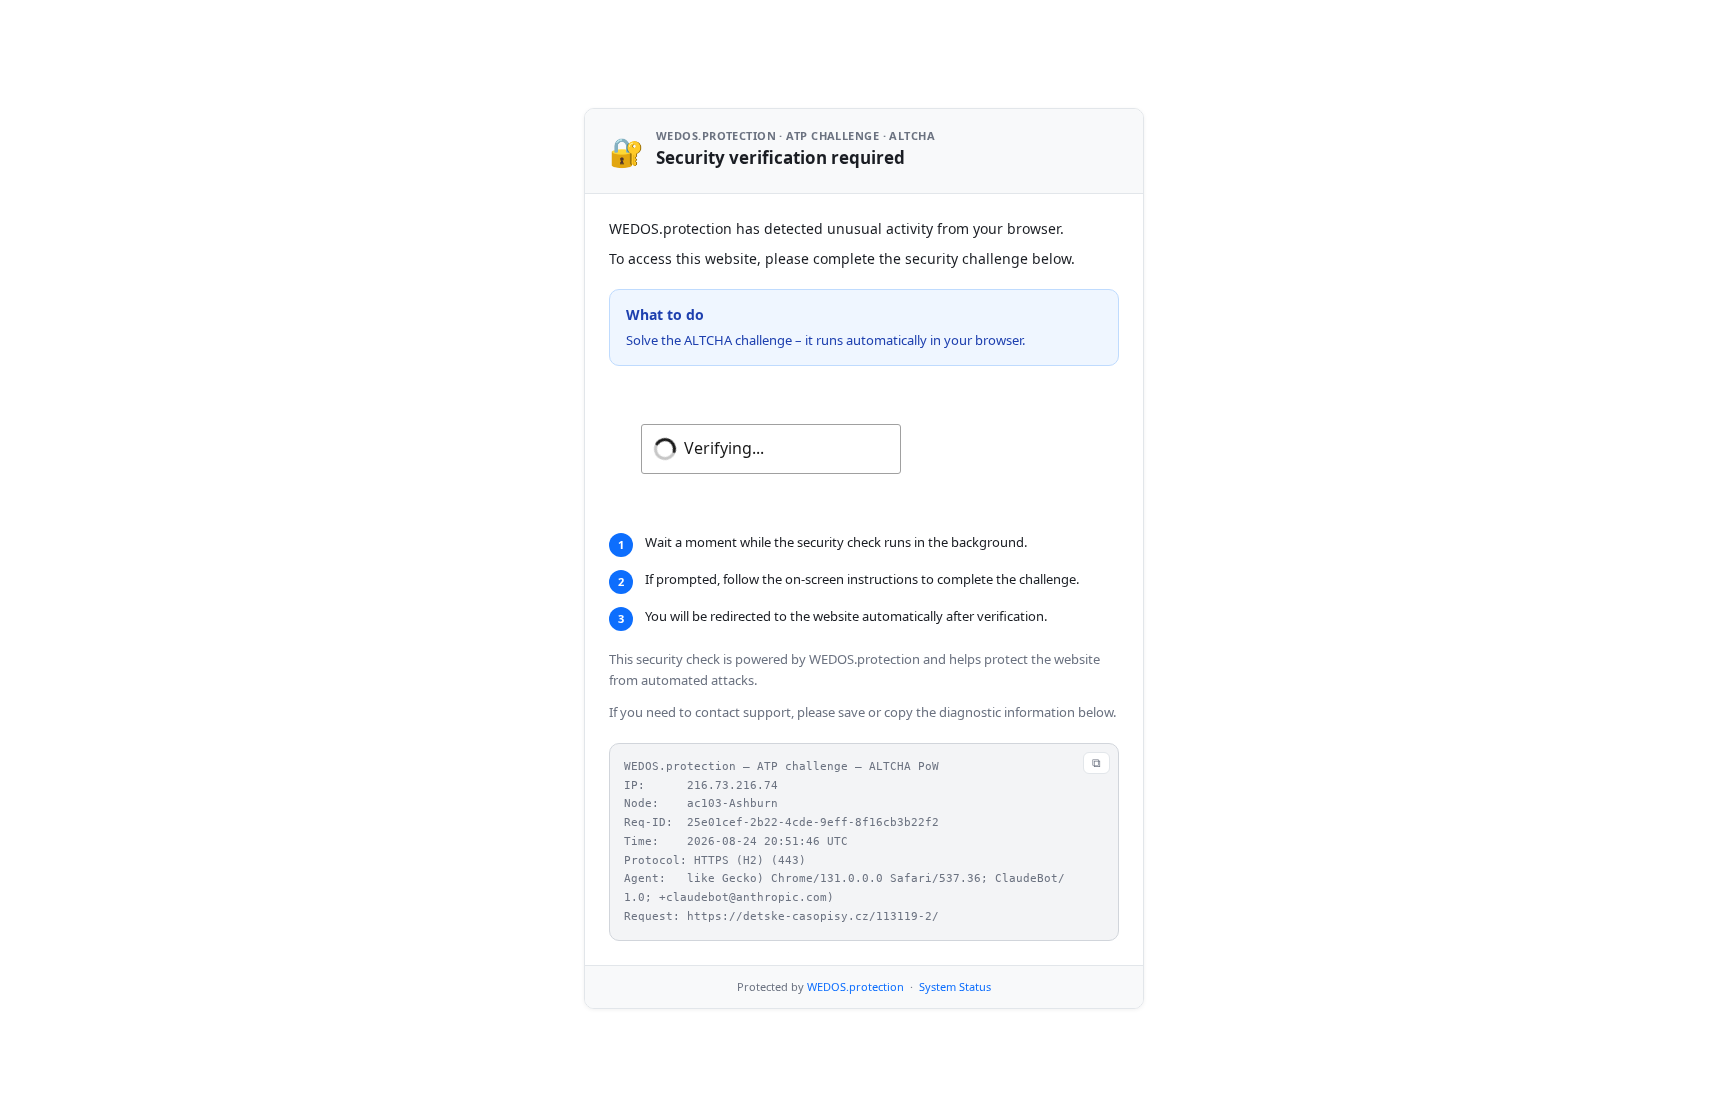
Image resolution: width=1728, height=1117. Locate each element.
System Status (955, 986)
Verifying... (724, 448)
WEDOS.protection (855, 986)
